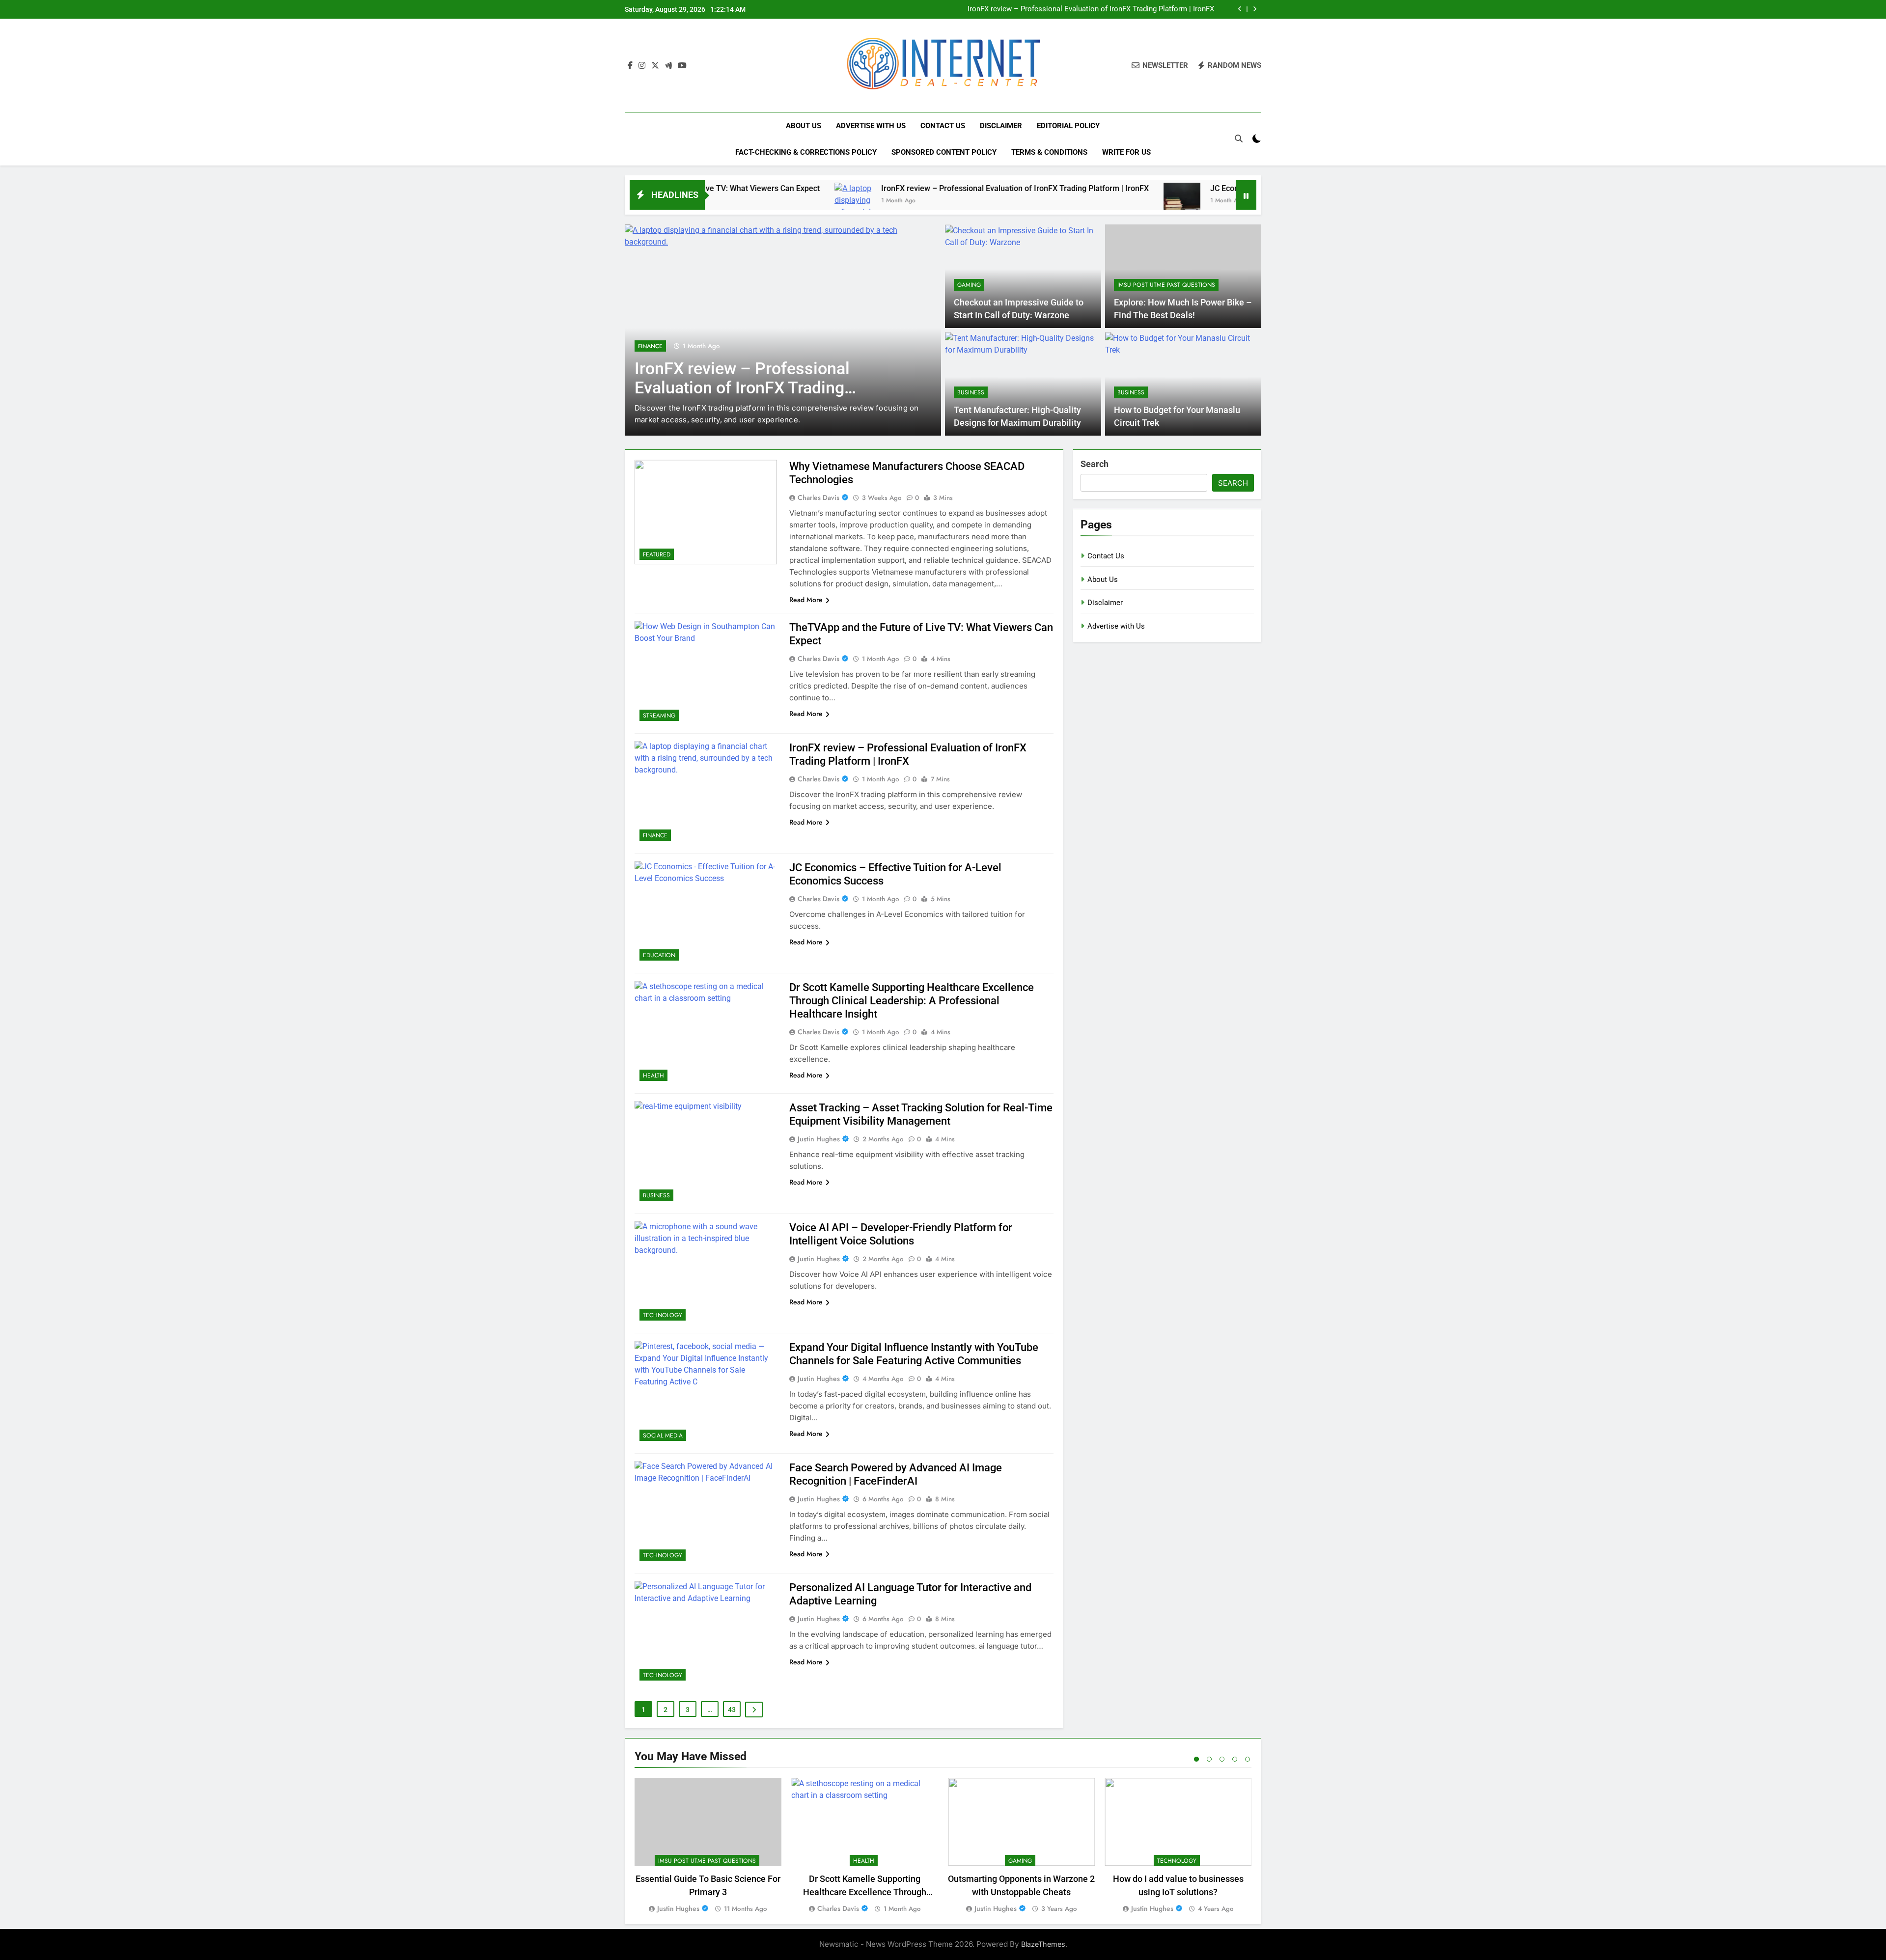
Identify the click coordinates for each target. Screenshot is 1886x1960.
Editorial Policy (1068, 126)
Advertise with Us (871, 126)
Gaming (969, 285)
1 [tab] (1196, 1759)
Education (678, 358)
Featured (657, 554)
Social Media (663, 1435)
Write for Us (1126, 152)
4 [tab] (1235, 1759)
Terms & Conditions (1049, 152)
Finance (655, 835)
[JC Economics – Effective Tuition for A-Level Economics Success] (1051, 201)
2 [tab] (1209, 1759)
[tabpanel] (708, 1846)
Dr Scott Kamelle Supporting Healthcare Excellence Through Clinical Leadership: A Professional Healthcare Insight (912, 1001)
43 (732, 1710)
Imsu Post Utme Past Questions (1166, 285)
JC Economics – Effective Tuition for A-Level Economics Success (1106, 9)
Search (1095, 464)
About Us (804, 126)
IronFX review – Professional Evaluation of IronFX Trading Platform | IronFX (884, 188)
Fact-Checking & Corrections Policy (806, 152)
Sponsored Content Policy (944, 152)
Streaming (659, 716)
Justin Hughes (819, 1139)
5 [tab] (1248, 1759)
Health (653, 1076)
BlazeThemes (1043, 1944)
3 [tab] (1222, 1759)
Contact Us (943, 126)
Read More (806, 600)
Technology (663, 1315)
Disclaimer (1001, 126)
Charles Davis (818, 497)
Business (971, 392)
